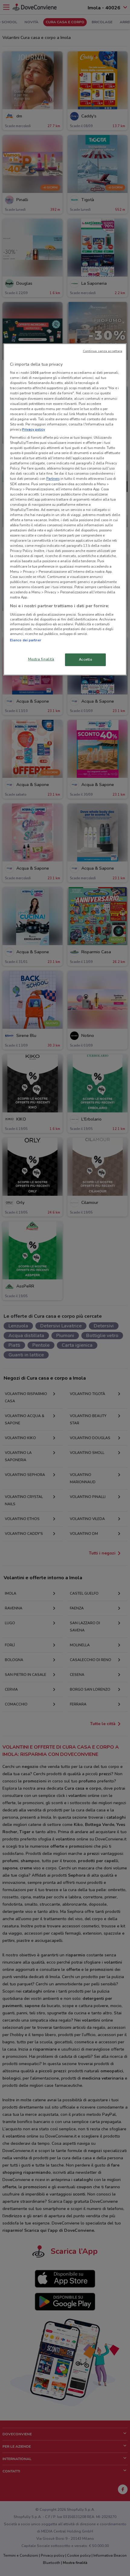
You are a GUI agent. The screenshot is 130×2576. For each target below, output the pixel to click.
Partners (53, 479)
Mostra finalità (41, 659)
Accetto (86, 659)
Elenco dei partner (26, 640)
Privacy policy (34, 429)
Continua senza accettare (103, 351)
